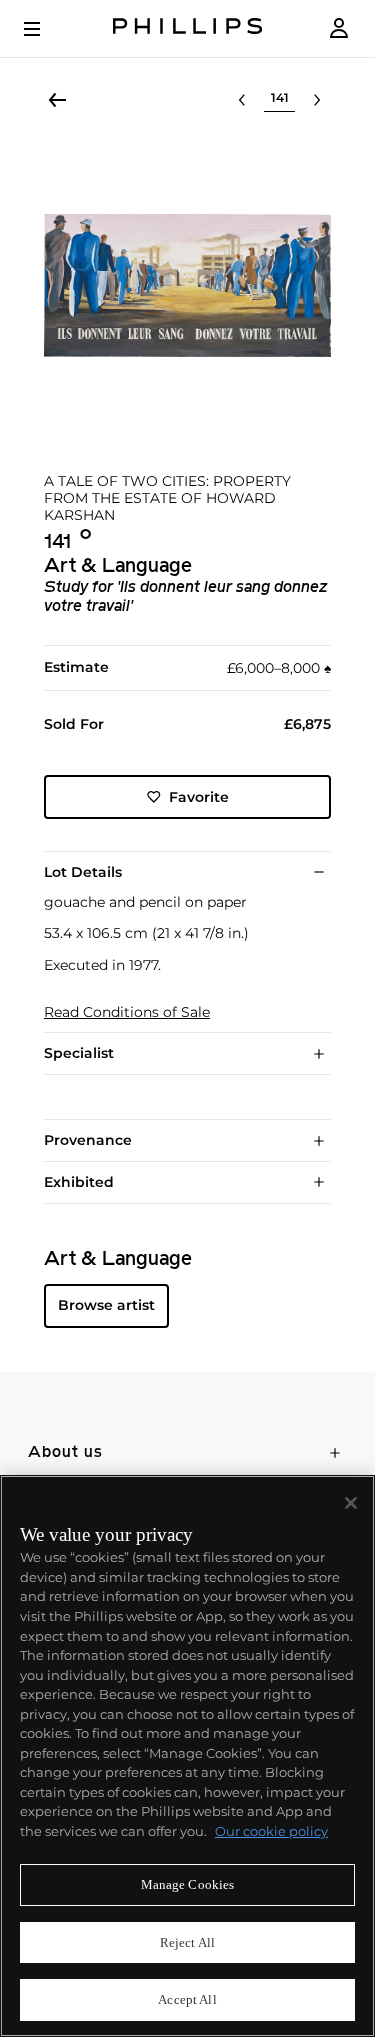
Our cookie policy (271, 1831)
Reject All (187, 1942)
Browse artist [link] (106, 1305)
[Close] (351, 1503)
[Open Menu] (46, 29)
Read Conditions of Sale (127, 1012)
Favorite (199, 797)
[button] (187, 285)
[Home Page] (188, 28)
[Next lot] (317, 100)
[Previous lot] (242, 100)
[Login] (339, 28)
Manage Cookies (188, 1884)
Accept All (187, 1999)
